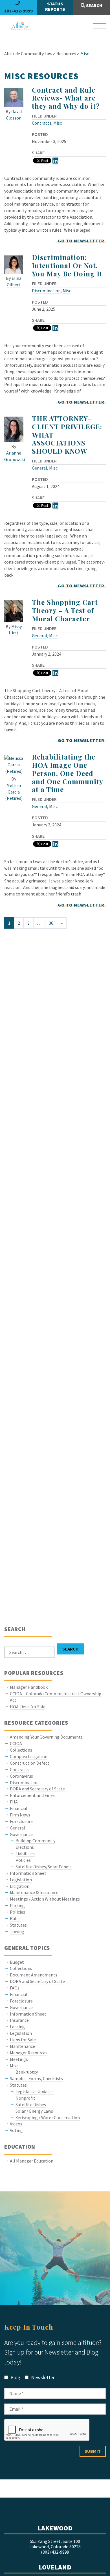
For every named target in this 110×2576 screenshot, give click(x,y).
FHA (14, 1802)
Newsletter (42, 2377)
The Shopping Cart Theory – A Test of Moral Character (65, 610)
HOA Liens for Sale (28, 1707)
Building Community (35, 1841)
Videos (16, 2124)
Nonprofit (25, 2098)
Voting (16, 2130)
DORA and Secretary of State (37, 1789)
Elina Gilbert (14, 281)
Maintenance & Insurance (34, 1892)
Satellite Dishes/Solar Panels (44, 1867)
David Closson (14, 115)
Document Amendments (34, 1975)
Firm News (20, 1815)
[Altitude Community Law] (18, 26)
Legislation (21, 1880)
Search (94, 5)
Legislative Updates (35, 2091)
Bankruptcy (27, 2072)
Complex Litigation (29, 1756)
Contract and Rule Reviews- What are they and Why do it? (66, 98)
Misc (58, 123)
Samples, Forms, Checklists (36, 2078)
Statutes (18, 1925)
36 (51, 923)
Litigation (20, 1886)
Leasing (17, 2027)
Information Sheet (28, 1873)
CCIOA (16, 1743)
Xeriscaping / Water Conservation (48, 2117)
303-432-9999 (18, 11)
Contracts (42, 123)
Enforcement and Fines (32, 1795)
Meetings (19, 2059)
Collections (21, 1750)
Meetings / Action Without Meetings (45, 1899)
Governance (21, 1834)
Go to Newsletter (81, 241)
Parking (17, 1905)
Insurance (19, 2020)
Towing (17, 1931)
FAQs (15, 1988)
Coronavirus (21, 1776)
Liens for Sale (23, 2040)
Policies (23, 1860)
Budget (17, 1962)
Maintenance (22, 2046)
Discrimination (46, 291)
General (39, 468)
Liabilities (25, 1854)
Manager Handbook (29, 1687)
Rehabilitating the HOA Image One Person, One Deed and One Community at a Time (67, 773)
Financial (19, 1808)
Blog (15, 2377)
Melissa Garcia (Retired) (14, 792)
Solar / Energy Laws (34, 2111)
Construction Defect (30, 1763)
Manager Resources (29, 2053)
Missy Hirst (15, 630)
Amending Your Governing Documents (46, 1737)
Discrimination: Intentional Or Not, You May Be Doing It (67, 265)
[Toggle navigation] (100, 26)
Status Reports (55, 6)
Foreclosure (21, 1821)
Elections (25, 1847)
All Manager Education (32, 2161)
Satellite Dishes (31, 2104)
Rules (15, 1918)
